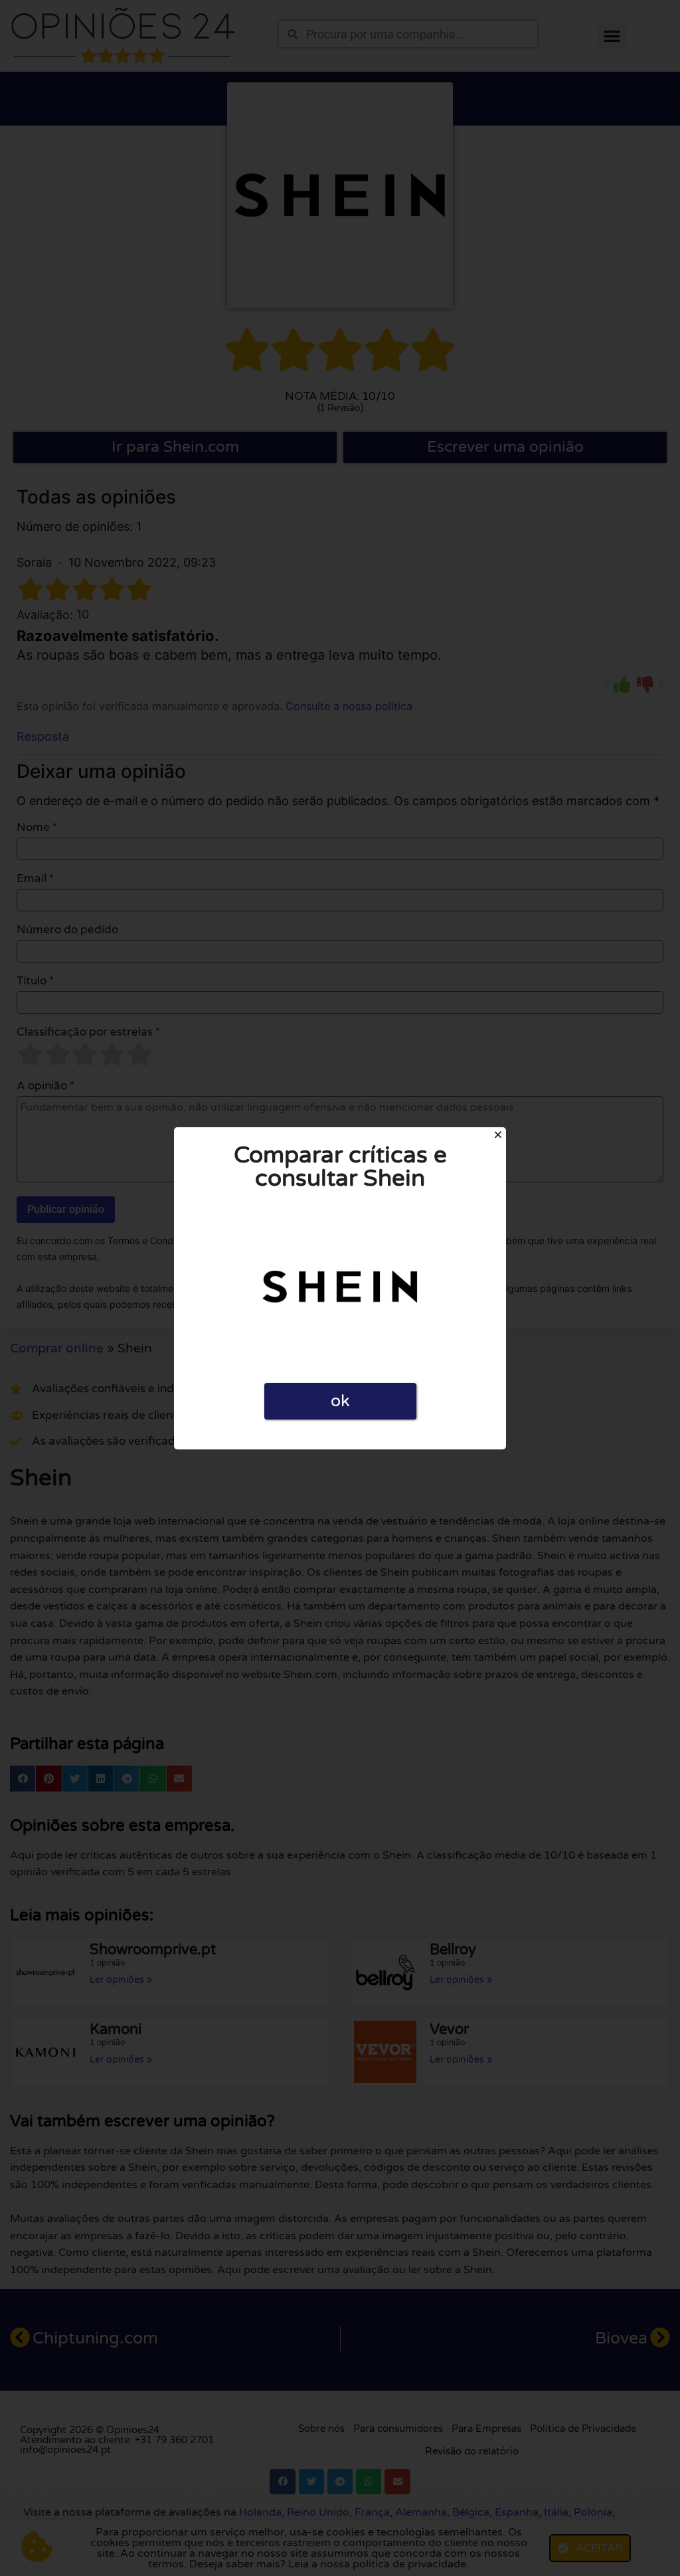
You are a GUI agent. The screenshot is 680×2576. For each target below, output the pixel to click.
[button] (498, 1135)
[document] (340, 1288)
